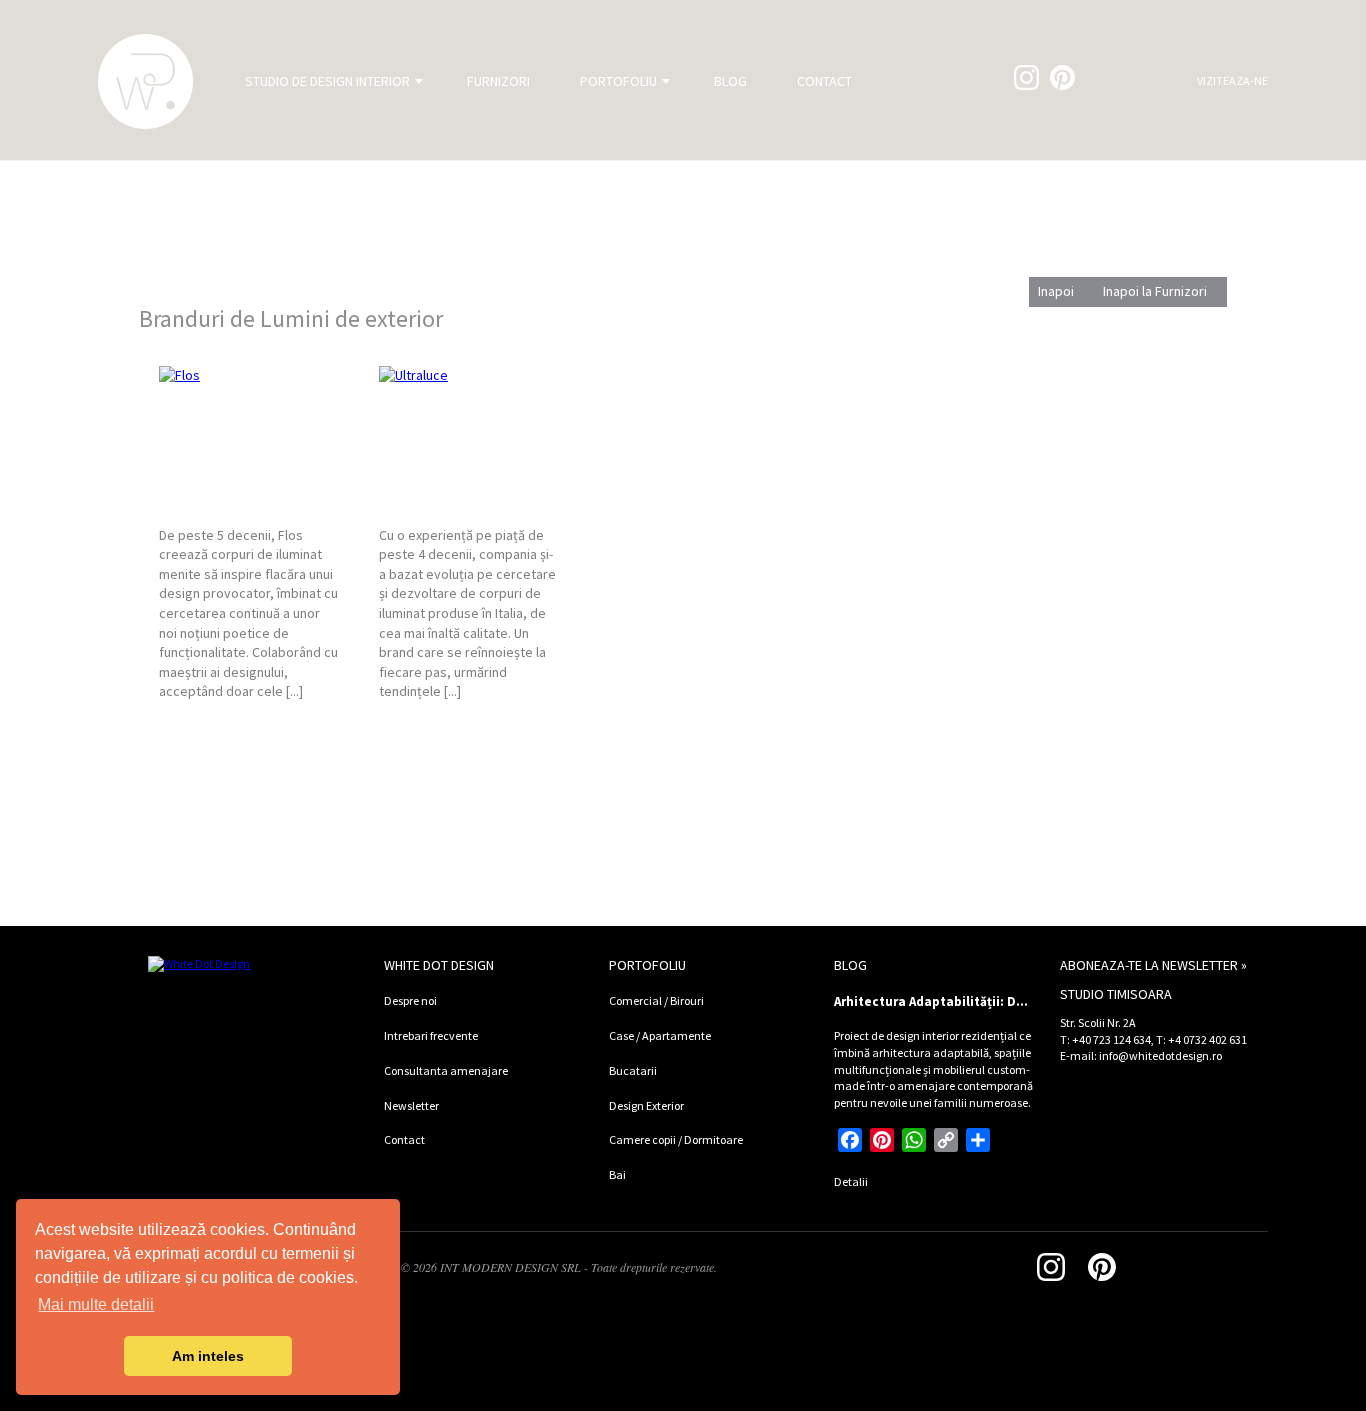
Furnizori (498, 81)
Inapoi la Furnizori (1155, 291)
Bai (617, 1174)
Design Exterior (646, 1105)
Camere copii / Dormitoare (676, 1139)
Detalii (851, 1181)
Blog (730, 81)
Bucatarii (633, 1070)
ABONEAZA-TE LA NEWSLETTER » (1153, 965)
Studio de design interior (327, 81)
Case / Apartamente (660, 1035)
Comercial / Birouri (656, 1000)
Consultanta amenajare (446, 1070)
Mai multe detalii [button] (96, 1304)
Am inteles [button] (208, 1356)
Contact (824, 81)
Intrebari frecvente (431, 1035)
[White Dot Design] (145, 81)
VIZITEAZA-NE (1232, 80)
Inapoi (1056, 291)
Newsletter (411, 1105)
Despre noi (410, 1000)
